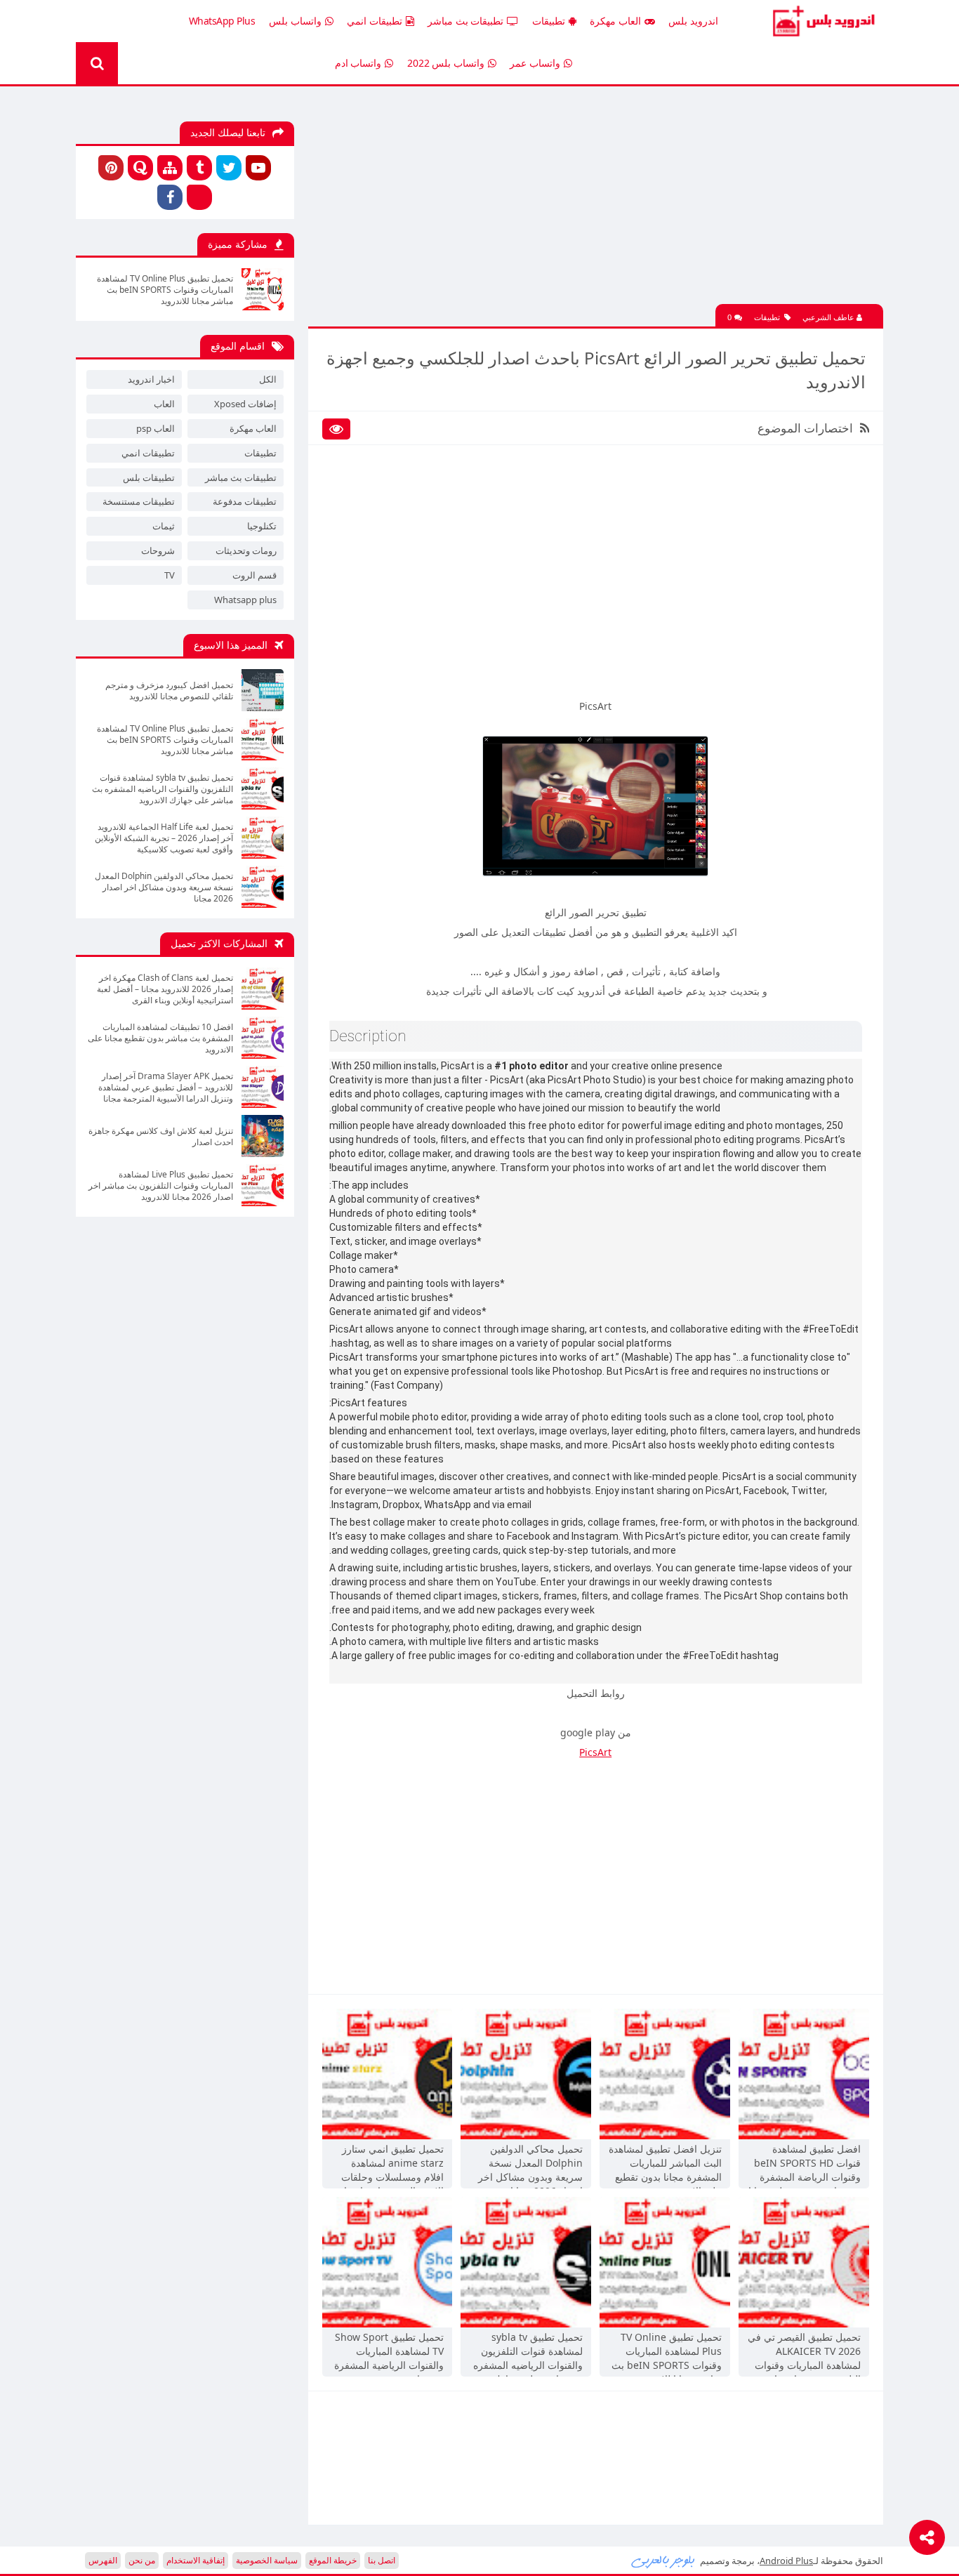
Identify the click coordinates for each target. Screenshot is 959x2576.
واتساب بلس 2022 (446, 63)
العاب (164, 404)
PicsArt (595, 1752)
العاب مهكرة (615, 21)
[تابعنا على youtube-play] (258, 168)
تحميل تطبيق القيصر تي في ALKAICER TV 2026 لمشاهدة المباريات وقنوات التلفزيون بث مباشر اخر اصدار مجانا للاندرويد (804, 2353)
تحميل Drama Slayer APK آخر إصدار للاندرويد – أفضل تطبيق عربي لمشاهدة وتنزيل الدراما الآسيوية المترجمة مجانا (166, 1088)
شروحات (158, 550)
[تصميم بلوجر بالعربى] (663, 2561)
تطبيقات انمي (375, 21)
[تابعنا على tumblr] (199, 168)
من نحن (142, 2560)
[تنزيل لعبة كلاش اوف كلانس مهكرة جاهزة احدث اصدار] (263, 1136)
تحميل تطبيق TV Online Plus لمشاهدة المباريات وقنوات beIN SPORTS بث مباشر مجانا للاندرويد (667, 2353)
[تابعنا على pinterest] (111, 168)
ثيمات (164, 526)
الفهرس (103, 2560)
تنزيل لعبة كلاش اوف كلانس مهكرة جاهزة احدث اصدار (161, 1137)
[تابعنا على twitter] (229, 168)
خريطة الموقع (333, 2560)
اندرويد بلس (693, 21)
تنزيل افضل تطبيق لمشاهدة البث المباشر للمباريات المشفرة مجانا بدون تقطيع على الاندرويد (665, 2165)
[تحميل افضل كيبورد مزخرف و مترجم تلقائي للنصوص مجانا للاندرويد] (263, 690)
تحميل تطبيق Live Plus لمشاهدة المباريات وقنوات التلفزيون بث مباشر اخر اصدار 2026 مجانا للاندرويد (161, 1186)
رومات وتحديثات (246, 550)
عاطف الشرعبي (829, 317)
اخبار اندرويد (151, 379)
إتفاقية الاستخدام (196, 2560)
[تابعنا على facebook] (170, 197)
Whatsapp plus (245, 600)
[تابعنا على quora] (140, 168)
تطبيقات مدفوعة (245, 501)
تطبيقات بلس (149, 477)
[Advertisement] (595, 206)
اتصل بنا (382, 2560)
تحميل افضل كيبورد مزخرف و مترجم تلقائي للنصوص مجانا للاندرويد (169, 691)
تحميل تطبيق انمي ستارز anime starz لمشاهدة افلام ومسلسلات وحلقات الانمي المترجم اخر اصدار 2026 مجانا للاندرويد (391, 2165)
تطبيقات (549, 21)
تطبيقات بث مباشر (465, 21)
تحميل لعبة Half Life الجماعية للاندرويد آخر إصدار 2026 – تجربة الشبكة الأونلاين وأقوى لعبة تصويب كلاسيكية (164, 838)
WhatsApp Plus (222, 21)
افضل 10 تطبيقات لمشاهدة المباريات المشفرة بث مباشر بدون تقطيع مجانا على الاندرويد (160, 1038)
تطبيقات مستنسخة (139, 501)
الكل (268, 379)
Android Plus (822, 21)
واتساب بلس (295, 21)
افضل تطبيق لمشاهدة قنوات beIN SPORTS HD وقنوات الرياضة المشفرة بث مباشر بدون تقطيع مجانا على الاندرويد (805, 2165)
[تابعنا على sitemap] (170, 168)
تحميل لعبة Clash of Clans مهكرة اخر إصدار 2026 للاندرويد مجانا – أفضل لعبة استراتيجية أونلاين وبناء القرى (165, 989)
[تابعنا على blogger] (199, 197)
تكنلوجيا (262, 526)
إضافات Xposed (245, 404)
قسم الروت (254, 575)
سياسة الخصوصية (267, 2560)
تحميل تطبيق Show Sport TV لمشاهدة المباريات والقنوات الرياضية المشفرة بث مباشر (389, 2353)
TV (170, 575)
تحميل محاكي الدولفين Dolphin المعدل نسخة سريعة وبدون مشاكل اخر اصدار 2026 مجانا (530, 2165)
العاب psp (156, 428)
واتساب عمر (535, 63)
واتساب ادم (358, 63)
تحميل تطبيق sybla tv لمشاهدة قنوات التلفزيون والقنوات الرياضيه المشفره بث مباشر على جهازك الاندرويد (528, 2353)
